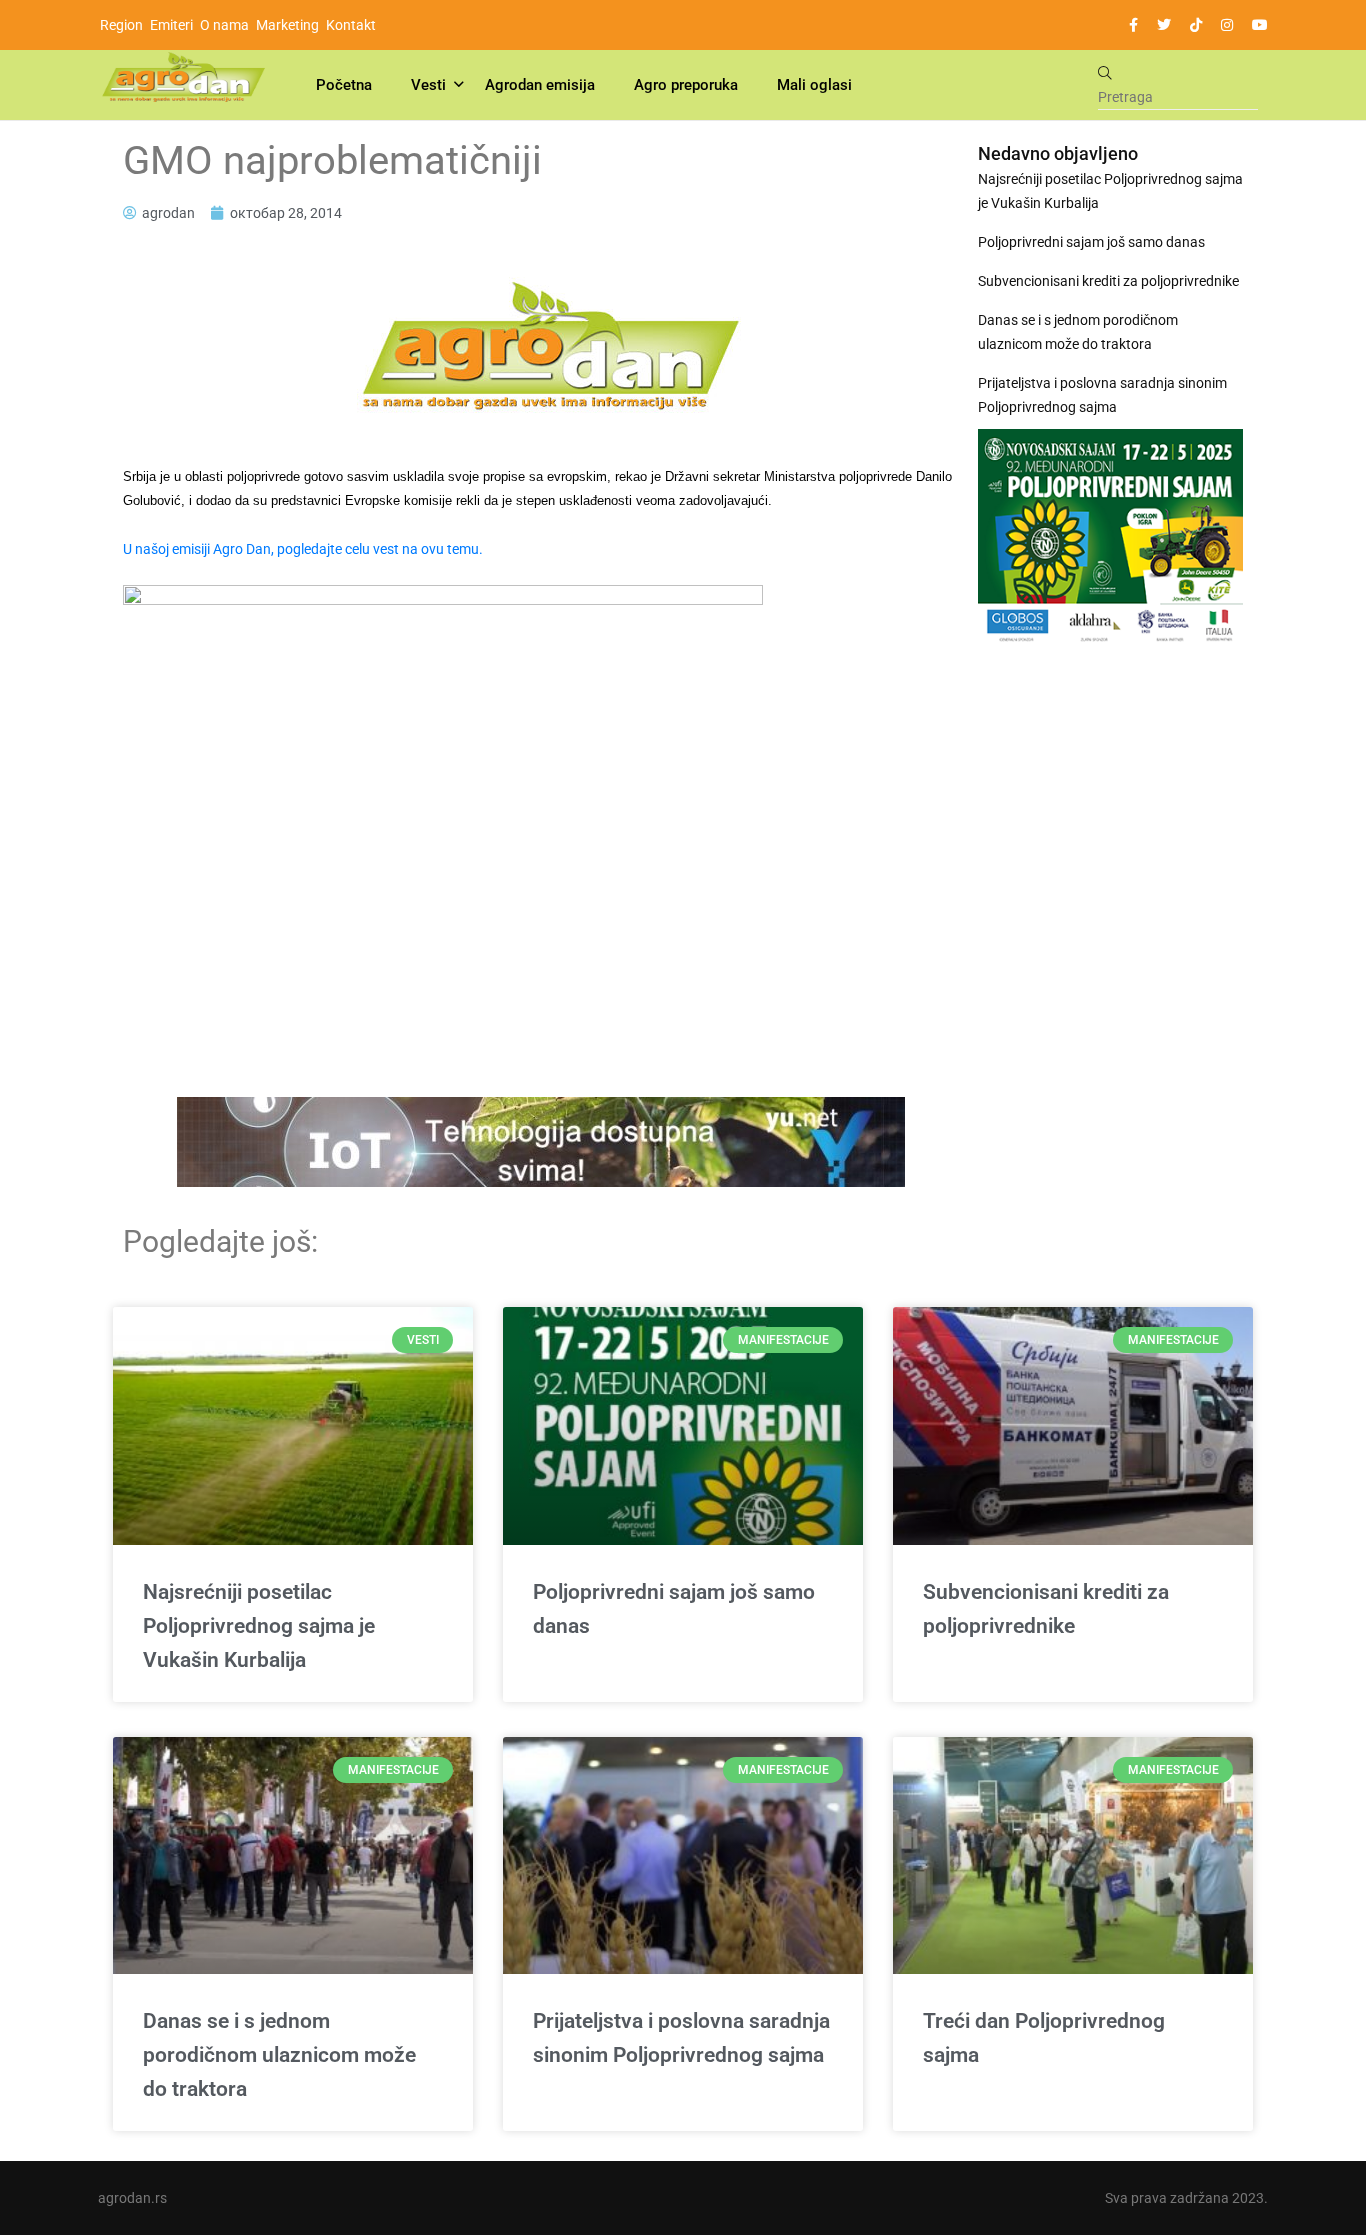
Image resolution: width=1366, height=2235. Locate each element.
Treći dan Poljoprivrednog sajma (1044, 2038)
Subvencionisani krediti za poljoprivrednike (1108, 281)
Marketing (287, 25)
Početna (344, 85)
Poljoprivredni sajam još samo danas (1091, 242)
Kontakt (351, 25)
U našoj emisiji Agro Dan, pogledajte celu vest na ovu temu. (303, 549)
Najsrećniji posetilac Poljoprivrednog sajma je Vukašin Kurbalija (1110, 191)
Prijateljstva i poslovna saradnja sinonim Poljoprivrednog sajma (1102, 395)
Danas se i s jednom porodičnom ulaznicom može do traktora (1078, 332)
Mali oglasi (814, 85)
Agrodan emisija (540, 85)
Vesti (428, 85)
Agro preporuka (686, 85)
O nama (224, 25)
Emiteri (171, 25)
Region (121, 25)
